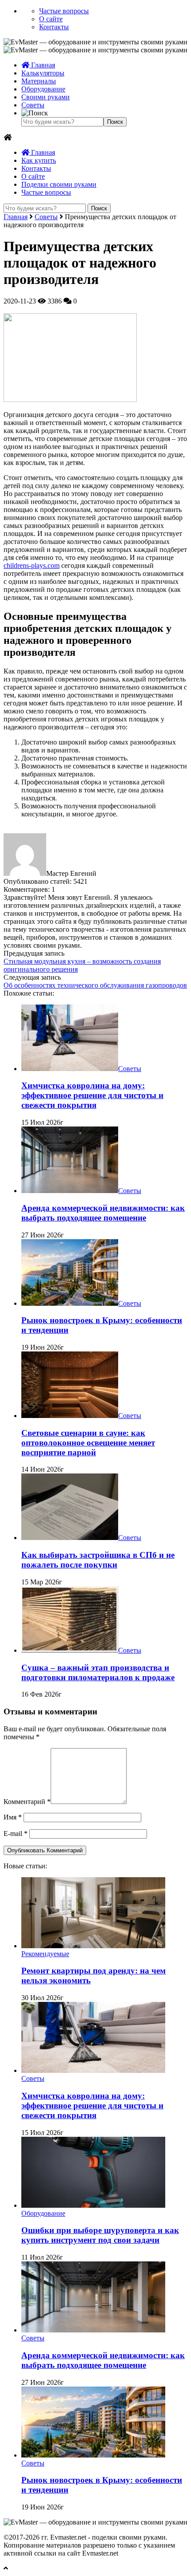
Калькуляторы (43, 73)
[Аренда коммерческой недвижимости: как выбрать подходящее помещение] (70, 1191)
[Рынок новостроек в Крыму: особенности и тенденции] (70, 1303)
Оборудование (43, 89)
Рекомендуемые (45, 1954)
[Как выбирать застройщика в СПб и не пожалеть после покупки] (70, 1538)
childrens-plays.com (32, 565)
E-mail (16, 1834)
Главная (42, 65)
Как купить (39, 160)
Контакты (54, 27)
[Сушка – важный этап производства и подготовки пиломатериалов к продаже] (70, 1650)
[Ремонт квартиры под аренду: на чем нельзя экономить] (93, 1946)
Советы (33, 105)
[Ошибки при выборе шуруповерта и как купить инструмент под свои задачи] (93, 2205)
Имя (13, 1817)
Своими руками (46, 97)
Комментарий (27, 1802)
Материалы (39, 81)
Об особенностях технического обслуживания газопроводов (95, 985)
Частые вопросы (64, 11)
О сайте (51, 19)
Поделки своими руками (59, 184)
